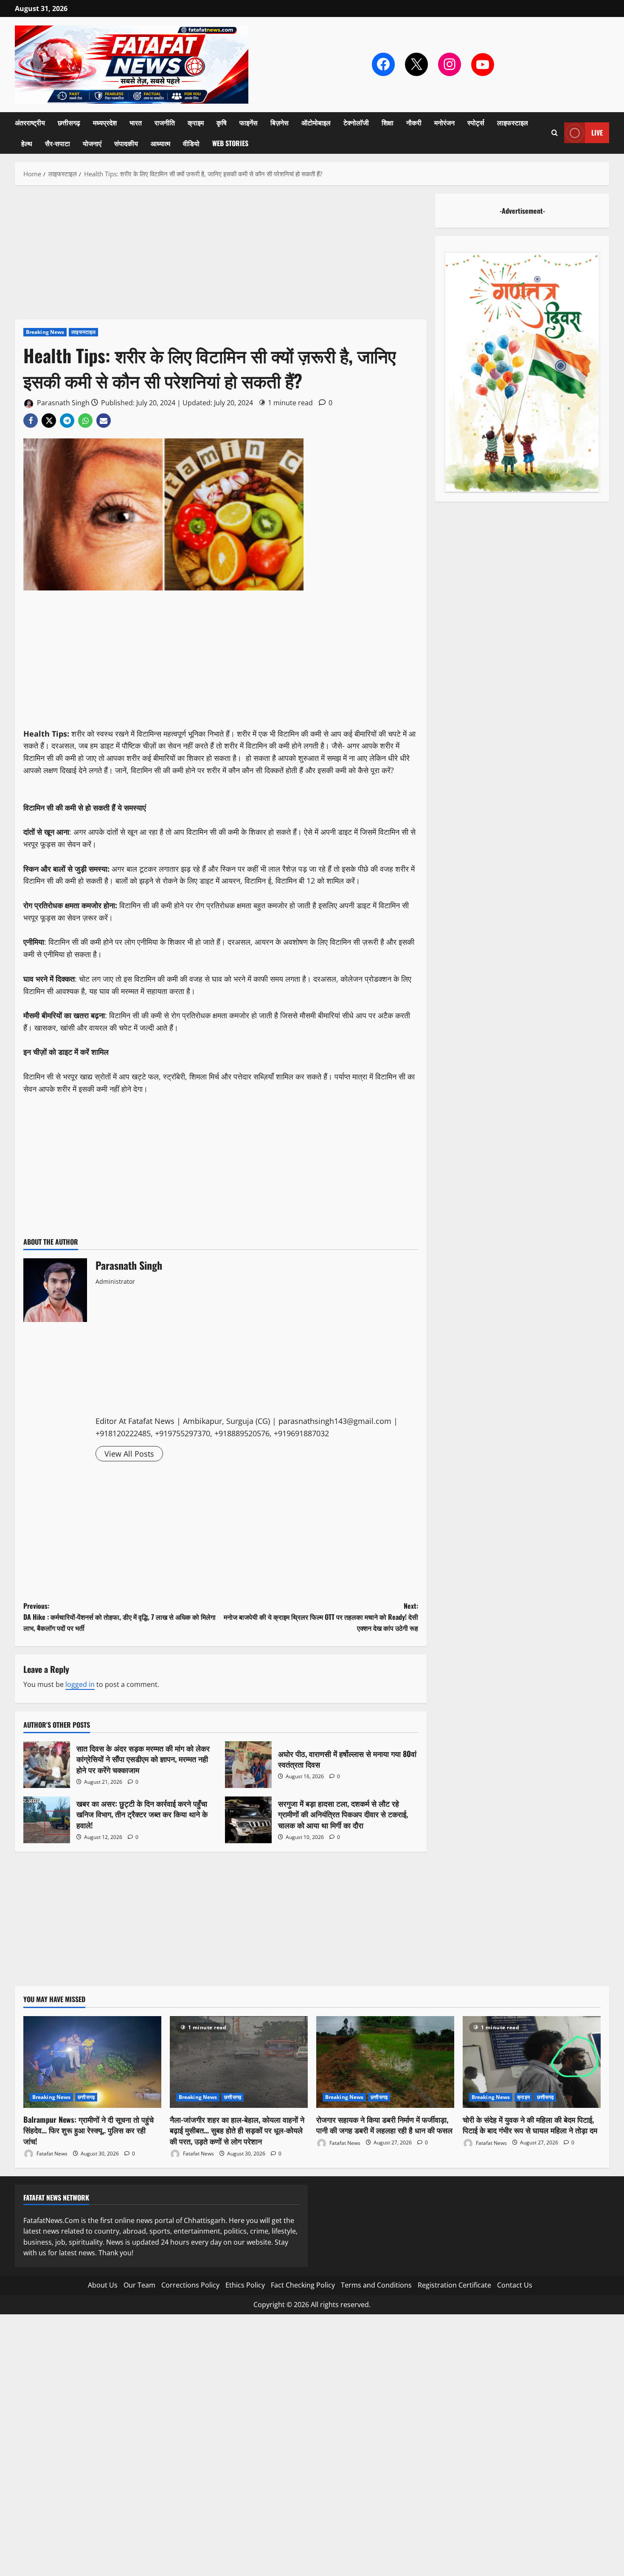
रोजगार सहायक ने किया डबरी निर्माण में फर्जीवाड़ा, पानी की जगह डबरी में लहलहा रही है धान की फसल (384, 2125)
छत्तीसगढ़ (69, 122)
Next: (321, 1617)
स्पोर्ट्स (476, 122)
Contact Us (515, 2285)
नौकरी (414, 122)
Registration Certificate (454, 2285)
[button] (555, 133)
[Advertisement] (221, 257)
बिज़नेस (280, 122)
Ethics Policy (245, 2285)
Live (597, 133)
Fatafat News (51, 2154)
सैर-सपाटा (58, 143)
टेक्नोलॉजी (356, 122)
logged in (80, 1684)
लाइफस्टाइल (513, 122)
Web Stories (230, 143)
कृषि (222, 122)
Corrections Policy (190, 2285)
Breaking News (45, 332)
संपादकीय (126, 143)
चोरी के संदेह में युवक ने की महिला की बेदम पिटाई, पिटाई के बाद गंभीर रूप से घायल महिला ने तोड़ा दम (530, 2125)
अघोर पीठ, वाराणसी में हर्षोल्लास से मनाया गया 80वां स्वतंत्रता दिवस (248, 1765)
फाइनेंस (249, 122)
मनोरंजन (444, 122)
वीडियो (191, 143)
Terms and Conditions (376, 2285)
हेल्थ (27, 143)
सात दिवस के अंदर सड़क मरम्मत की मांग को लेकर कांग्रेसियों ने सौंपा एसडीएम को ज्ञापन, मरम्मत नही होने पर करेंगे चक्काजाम (47, 1765)
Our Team (139, 2285)
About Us (103, 2285)
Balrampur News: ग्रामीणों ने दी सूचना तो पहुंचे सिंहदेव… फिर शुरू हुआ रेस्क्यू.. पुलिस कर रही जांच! (89, 2130)
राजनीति (165, 122)
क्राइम (196, 122)
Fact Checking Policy (303, 2285)
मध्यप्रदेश (105, 122)
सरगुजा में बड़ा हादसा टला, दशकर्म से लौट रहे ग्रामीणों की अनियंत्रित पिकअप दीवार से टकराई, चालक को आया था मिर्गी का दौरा (248, 1820)
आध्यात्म (160, 143)
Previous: (119, 1617)
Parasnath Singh (62, 403)
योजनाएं (92, 143)
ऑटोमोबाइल (316, 122)
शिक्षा (388, 122)
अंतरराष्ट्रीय (30, 122)
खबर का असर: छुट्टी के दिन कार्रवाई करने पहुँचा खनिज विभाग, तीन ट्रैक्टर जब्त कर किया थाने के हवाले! (47, 1820)
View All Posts (129, 1454)
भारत (136, 122)
